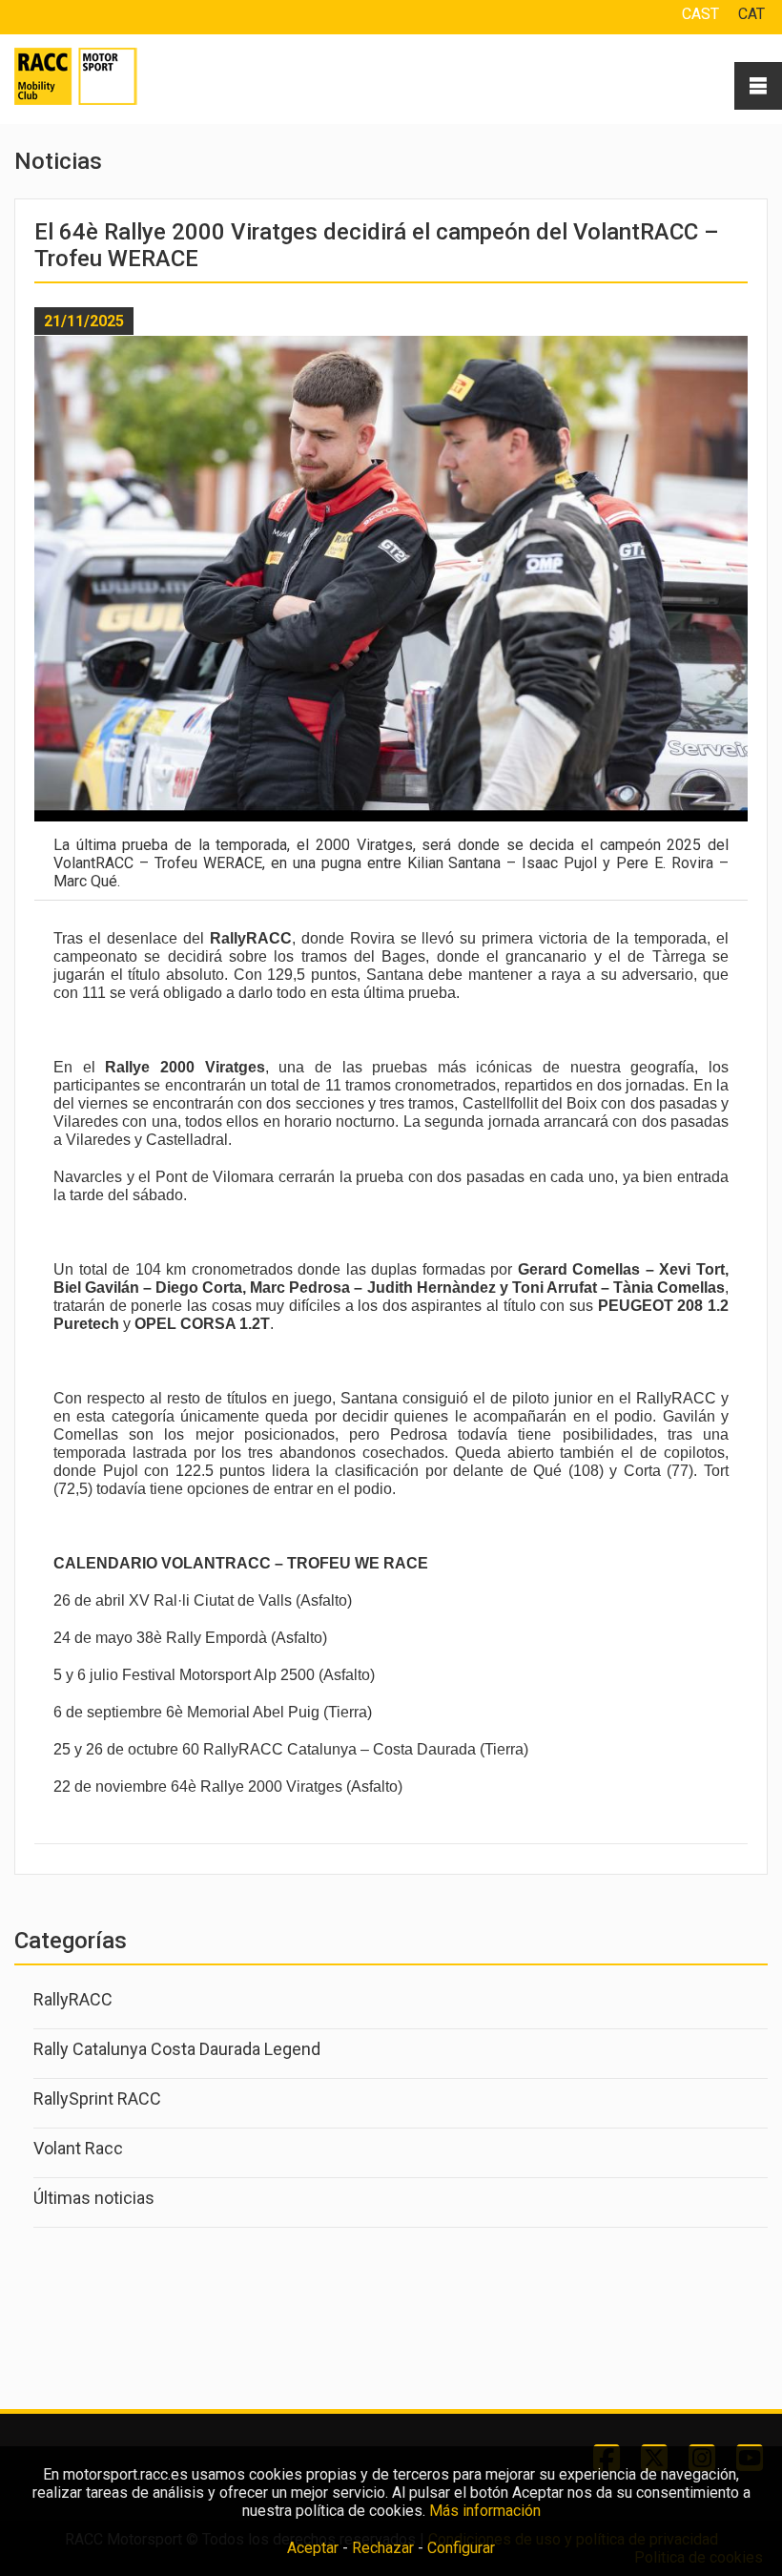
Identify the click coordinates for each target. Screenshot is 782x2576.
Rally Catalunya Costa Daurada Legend (177, 2049)
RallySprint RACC (97, 2098)
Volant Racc (78, 2148)
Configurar (461, 2548)
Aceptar (313, 2548)
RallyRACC (73, 1999)
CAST (700, 14)
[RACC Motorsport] (99, 76)
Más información (485, 2511)
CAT (751, 14)
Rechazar (383, 2548)
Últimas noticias (94, 2198)
